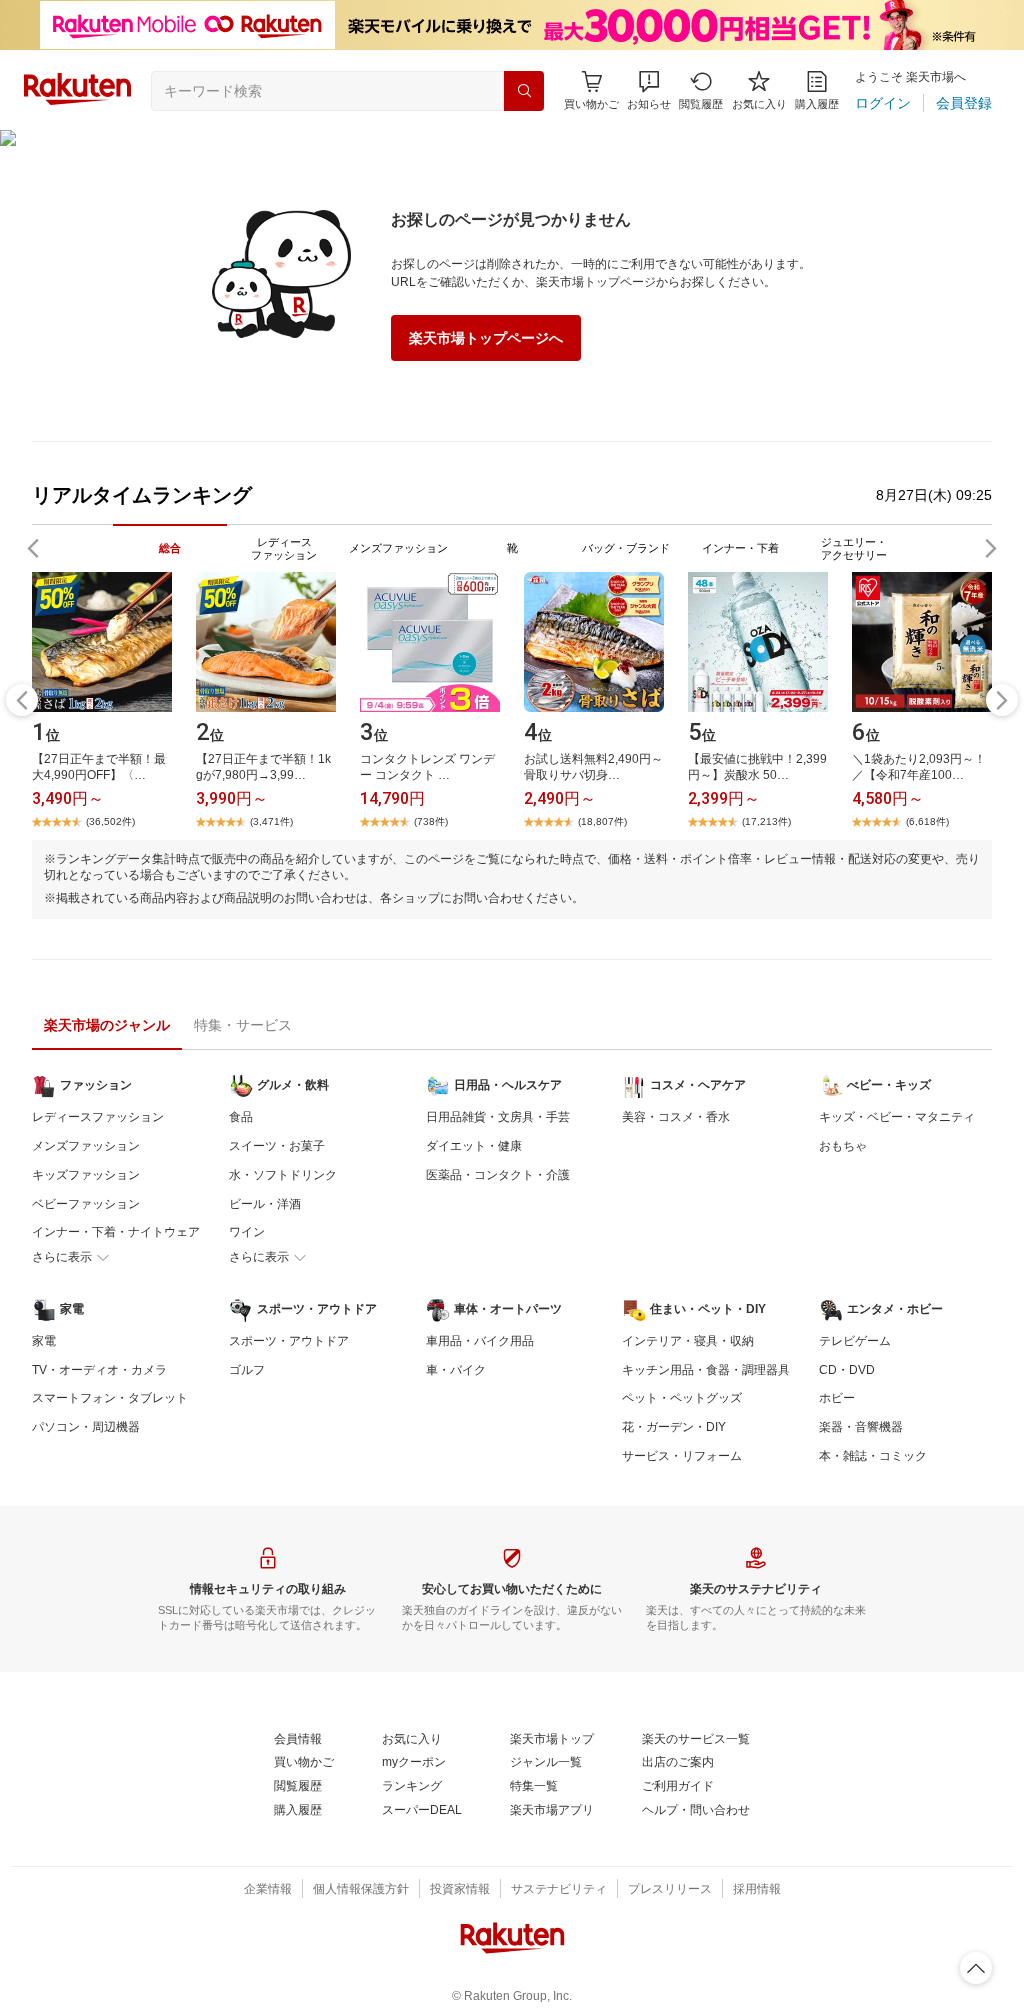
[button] (649, 90)
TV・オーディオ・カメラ (99, 1370)
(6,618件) (927, 821)
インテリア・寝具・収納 (688, 1341)
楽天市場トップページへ (486, 338)
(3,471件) (271, 821)
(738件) (431, 821)
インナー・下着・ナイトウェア (116, 1232)
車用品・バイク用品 (480, 1341)
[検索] (524, 91)
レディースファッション (98, 1117)
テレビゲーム (855, 1341)
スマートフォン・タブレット (110, 1398)
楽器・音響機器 (861, 1427)
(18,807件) (602, 821)
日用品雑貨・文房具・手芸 (498, 1117)
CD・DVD (847, 1370)
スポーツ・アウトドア (289, 1341)
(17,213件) (766, 821)
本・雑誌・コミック (873, 1456)
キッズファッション (86, 1175)
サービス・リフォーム (682, 1456)
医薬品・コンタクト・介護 (498, 1175)
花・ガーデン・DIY (674, 1427)
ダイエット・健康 (474, 1146)
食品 (241, 1117)
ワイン (247, 1232)
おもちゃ (843, 1146)
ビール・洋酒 (265, 1204)
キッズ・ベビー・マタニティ (897, 1117)
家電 (44, 1341)
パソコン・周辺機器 (86, 1427)
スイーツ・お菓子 (277, 1146)
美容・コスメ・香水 (676, 1117)
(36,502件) (110, 821)
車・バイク (456, 1370)
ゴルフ (247, 1370)
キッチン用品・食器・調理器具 (706, 1370)
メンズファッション (86, 1146)
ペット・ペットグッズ (682, 1398)
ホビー (837, 1398)
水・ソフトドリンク (283, 1175)
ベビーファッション (86, 1204)
